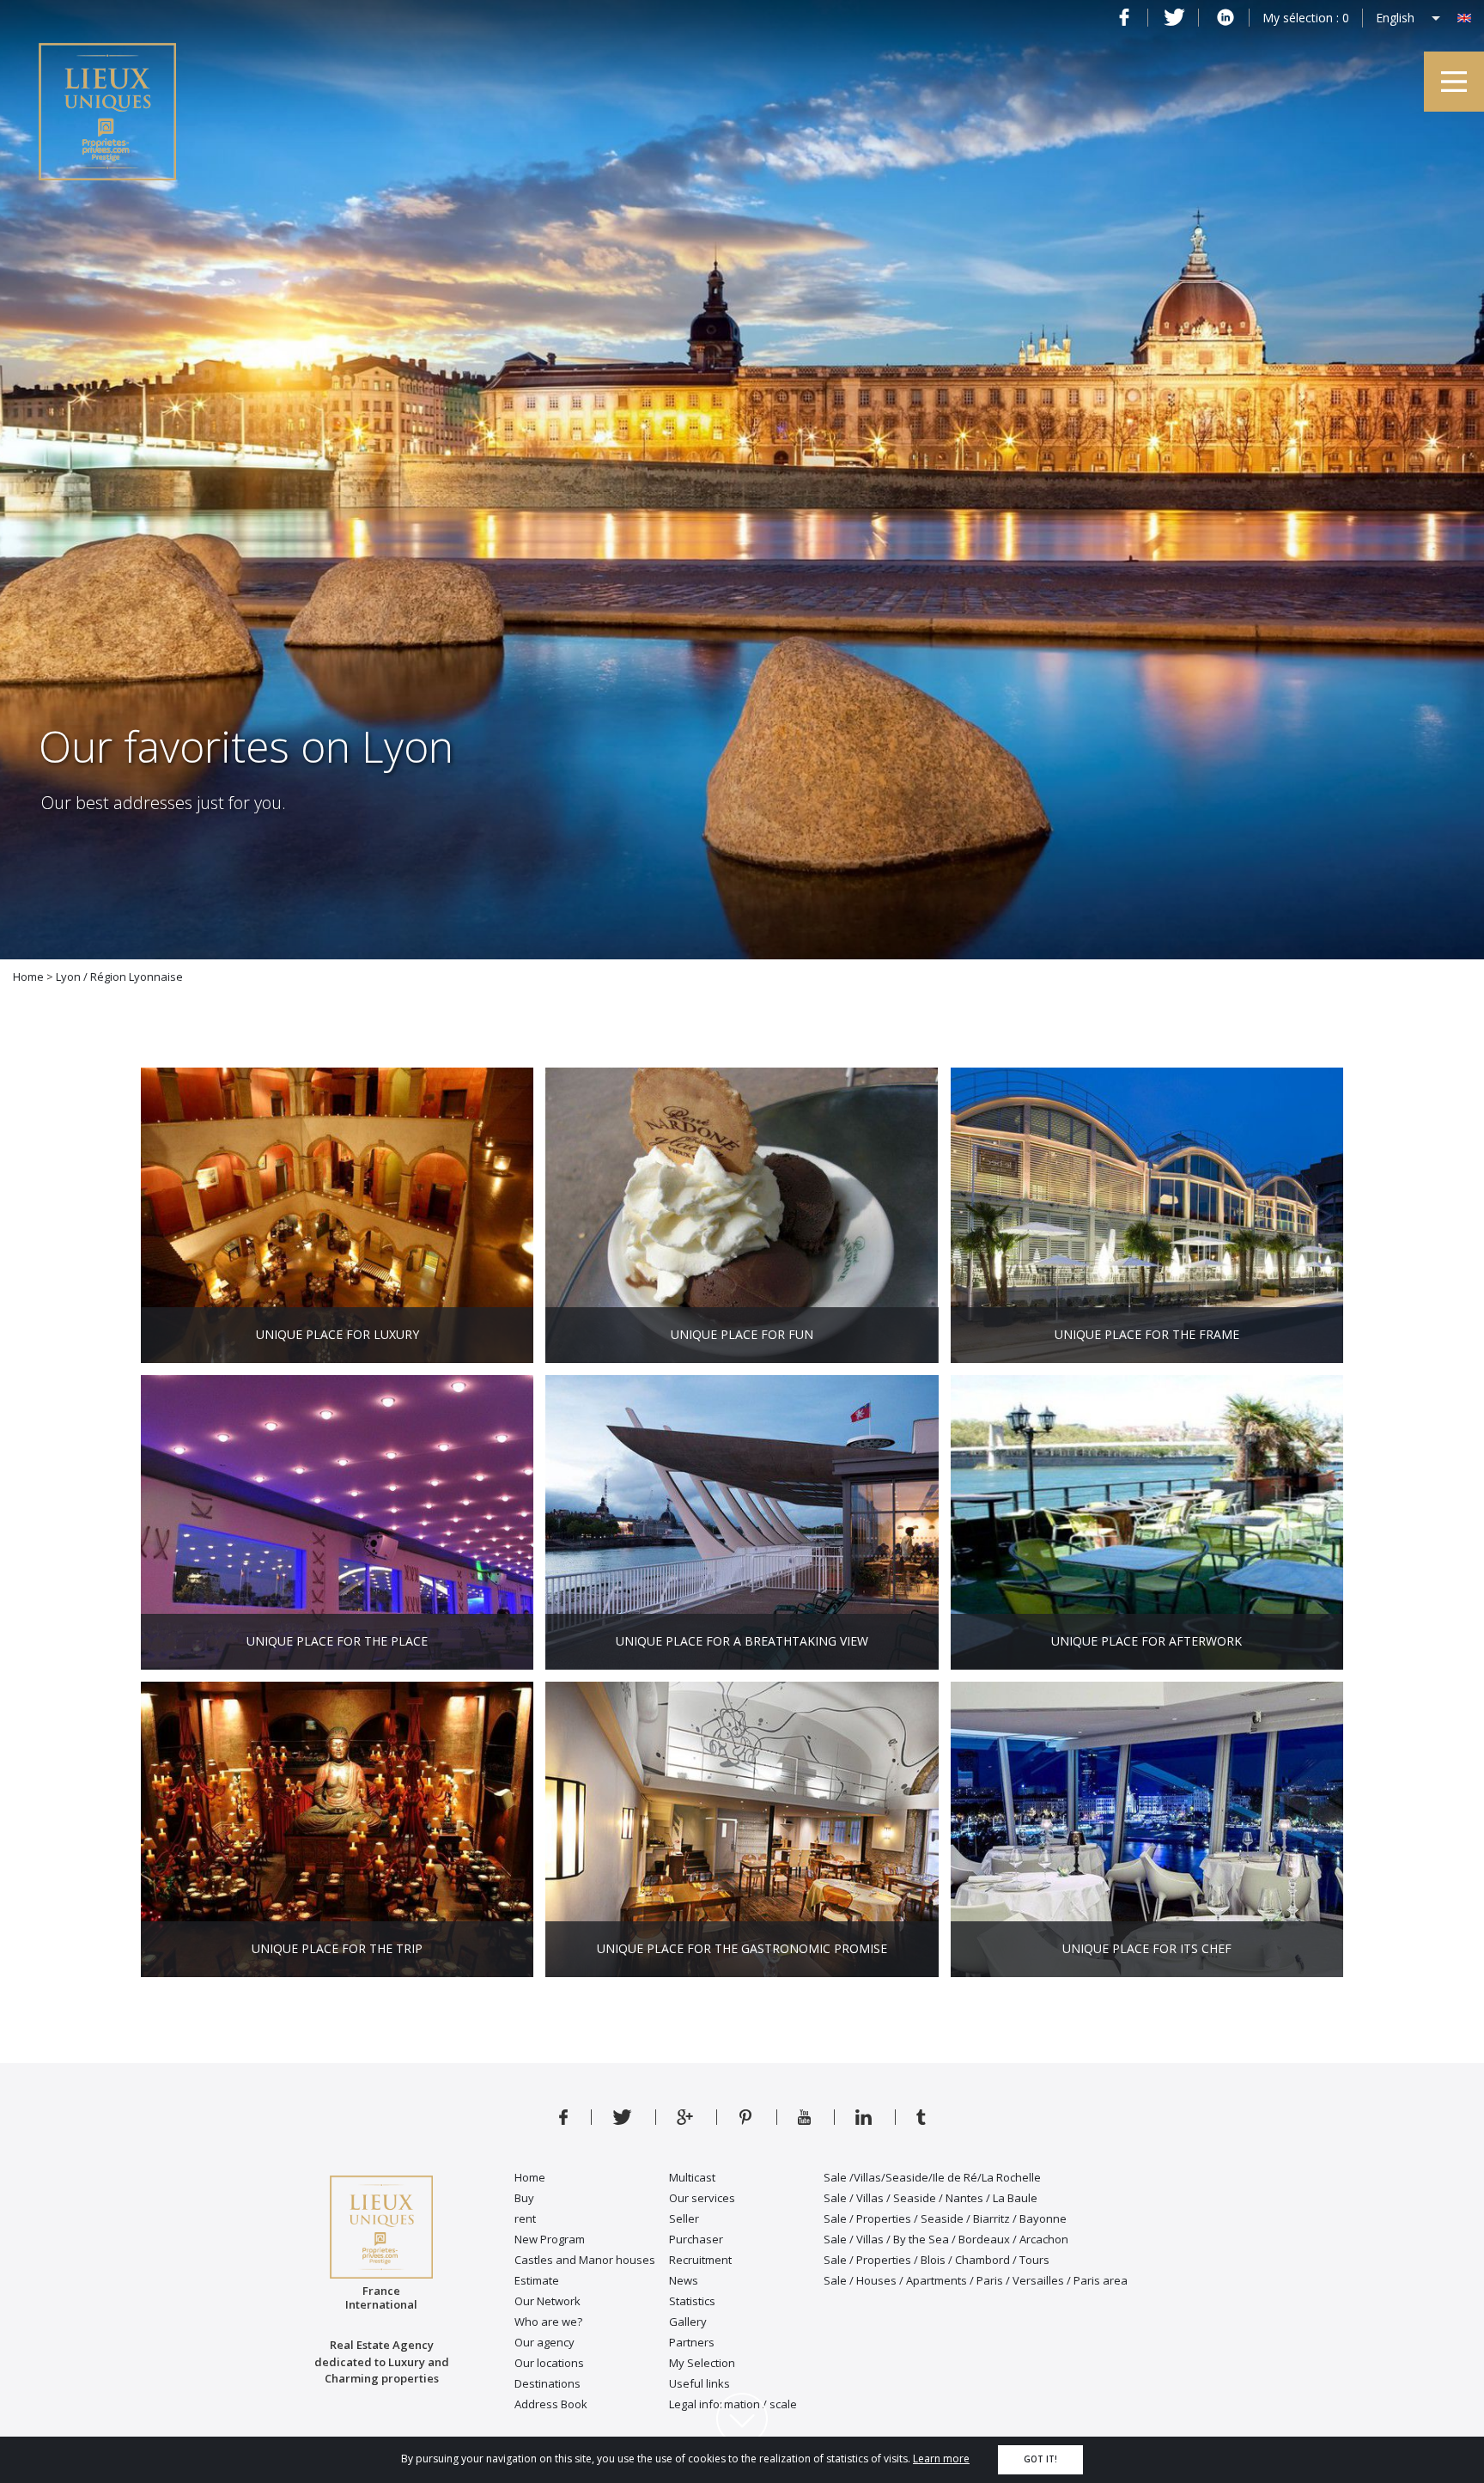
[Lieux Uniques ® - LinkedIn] (1225, 17)
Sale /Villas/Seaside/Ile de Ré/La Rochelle (932, 2177)
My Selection (702, 2363)
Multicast (692, 2177)
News (684, 2280)
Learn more (941, 2459)
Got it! (1040, 2459)
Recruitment (700, 2260)
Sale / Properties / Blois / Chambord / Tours (937, 2260)
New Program (550, 2239)
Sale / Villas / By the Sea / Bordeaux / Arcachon (946, 2239)
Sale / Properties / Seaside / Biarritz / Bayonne (945, 2218)
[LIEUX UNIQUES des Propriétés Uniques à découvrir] (921, 2115)
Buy (524, 2198)
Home (530, 2177)
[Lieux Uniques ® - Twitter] (1174, 17)
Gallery (688, 2322)
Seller (684, 2218)
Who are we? (548, 2322)
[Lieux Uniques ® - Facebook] (1124, 17)
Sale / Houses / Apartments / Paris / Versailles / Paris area (976, 2280)
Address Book (551, 2404)
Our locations (549, 2363)
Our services (702, 2198)
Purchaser (696, 2239)
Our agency (544, 2342)
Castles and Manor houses (585, 2260)
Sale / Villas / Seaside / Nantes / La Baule (931, 2198)
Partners (692, 2342)
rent (525, 2218)
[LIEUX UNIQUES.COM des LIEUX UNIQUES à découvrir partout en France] (745, 2115)
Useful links (699, 2383)
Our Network (547, 2301)
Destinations (547, 2383)
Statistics (692, 2301)
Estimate (537, 2280)
